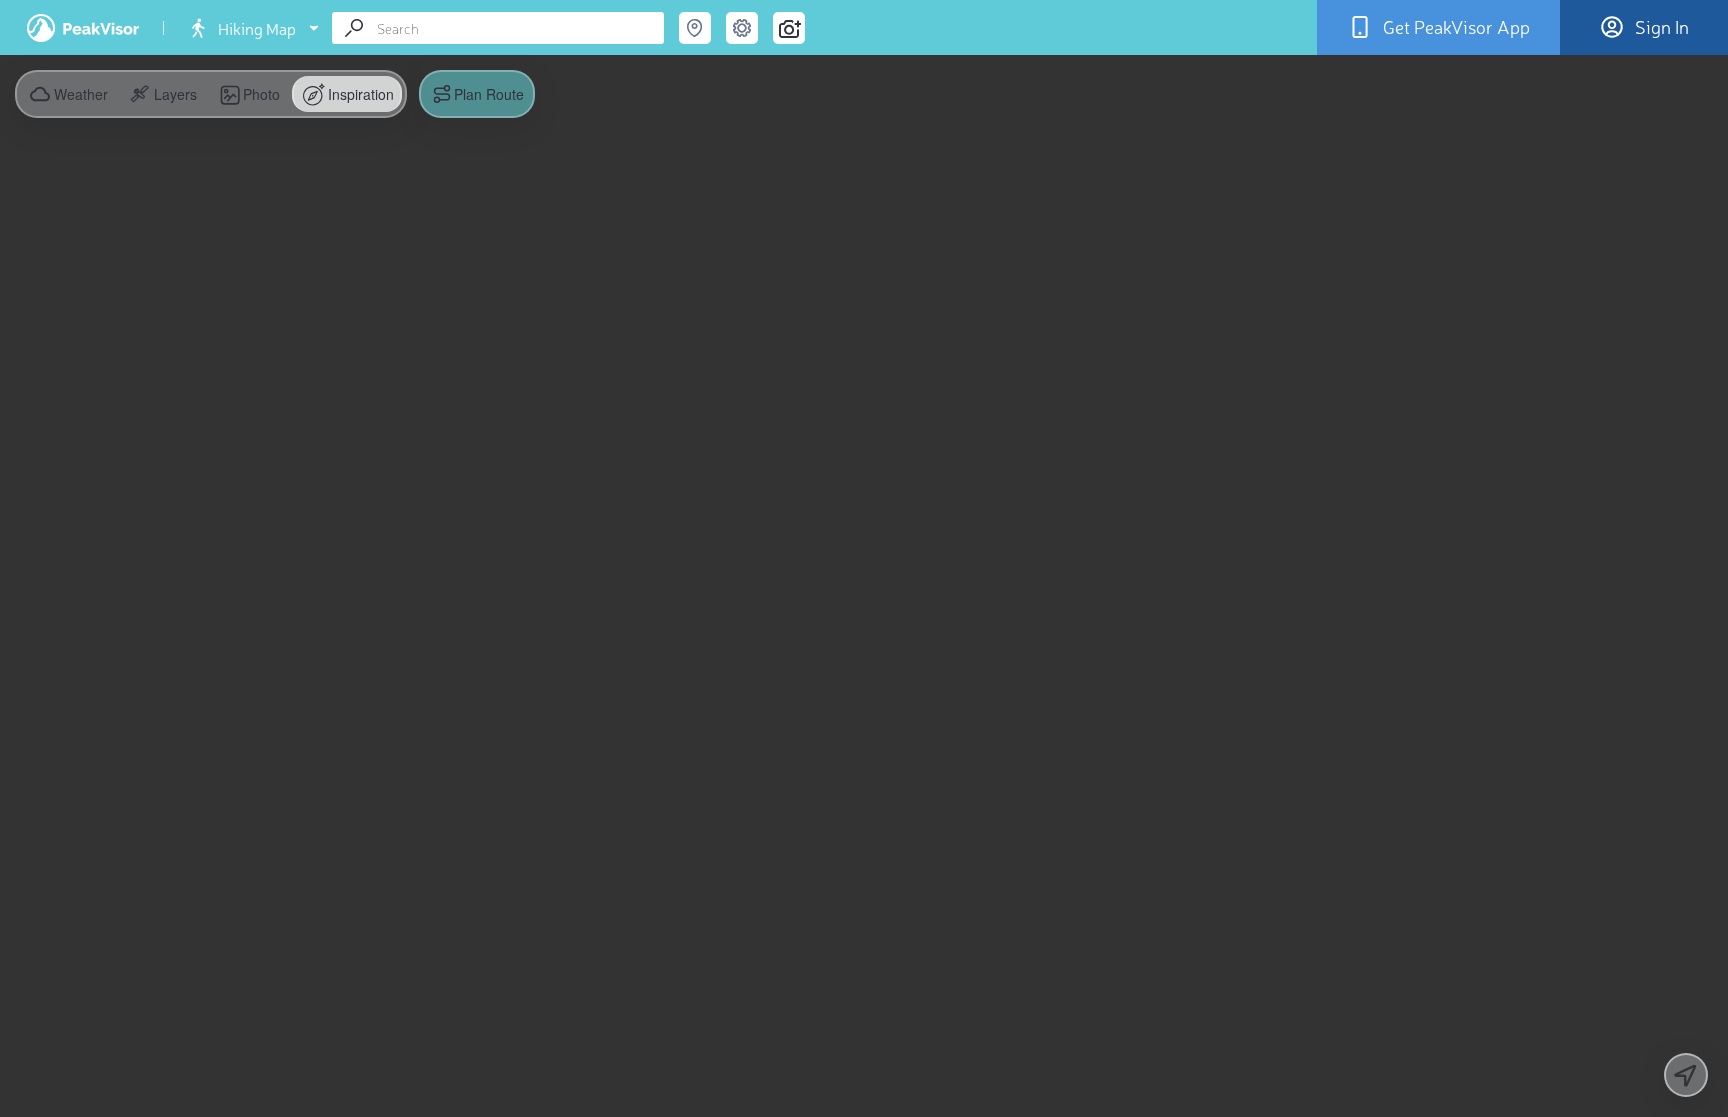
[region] (864, 558)
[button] (161, 94)
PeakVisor (83, 28)
